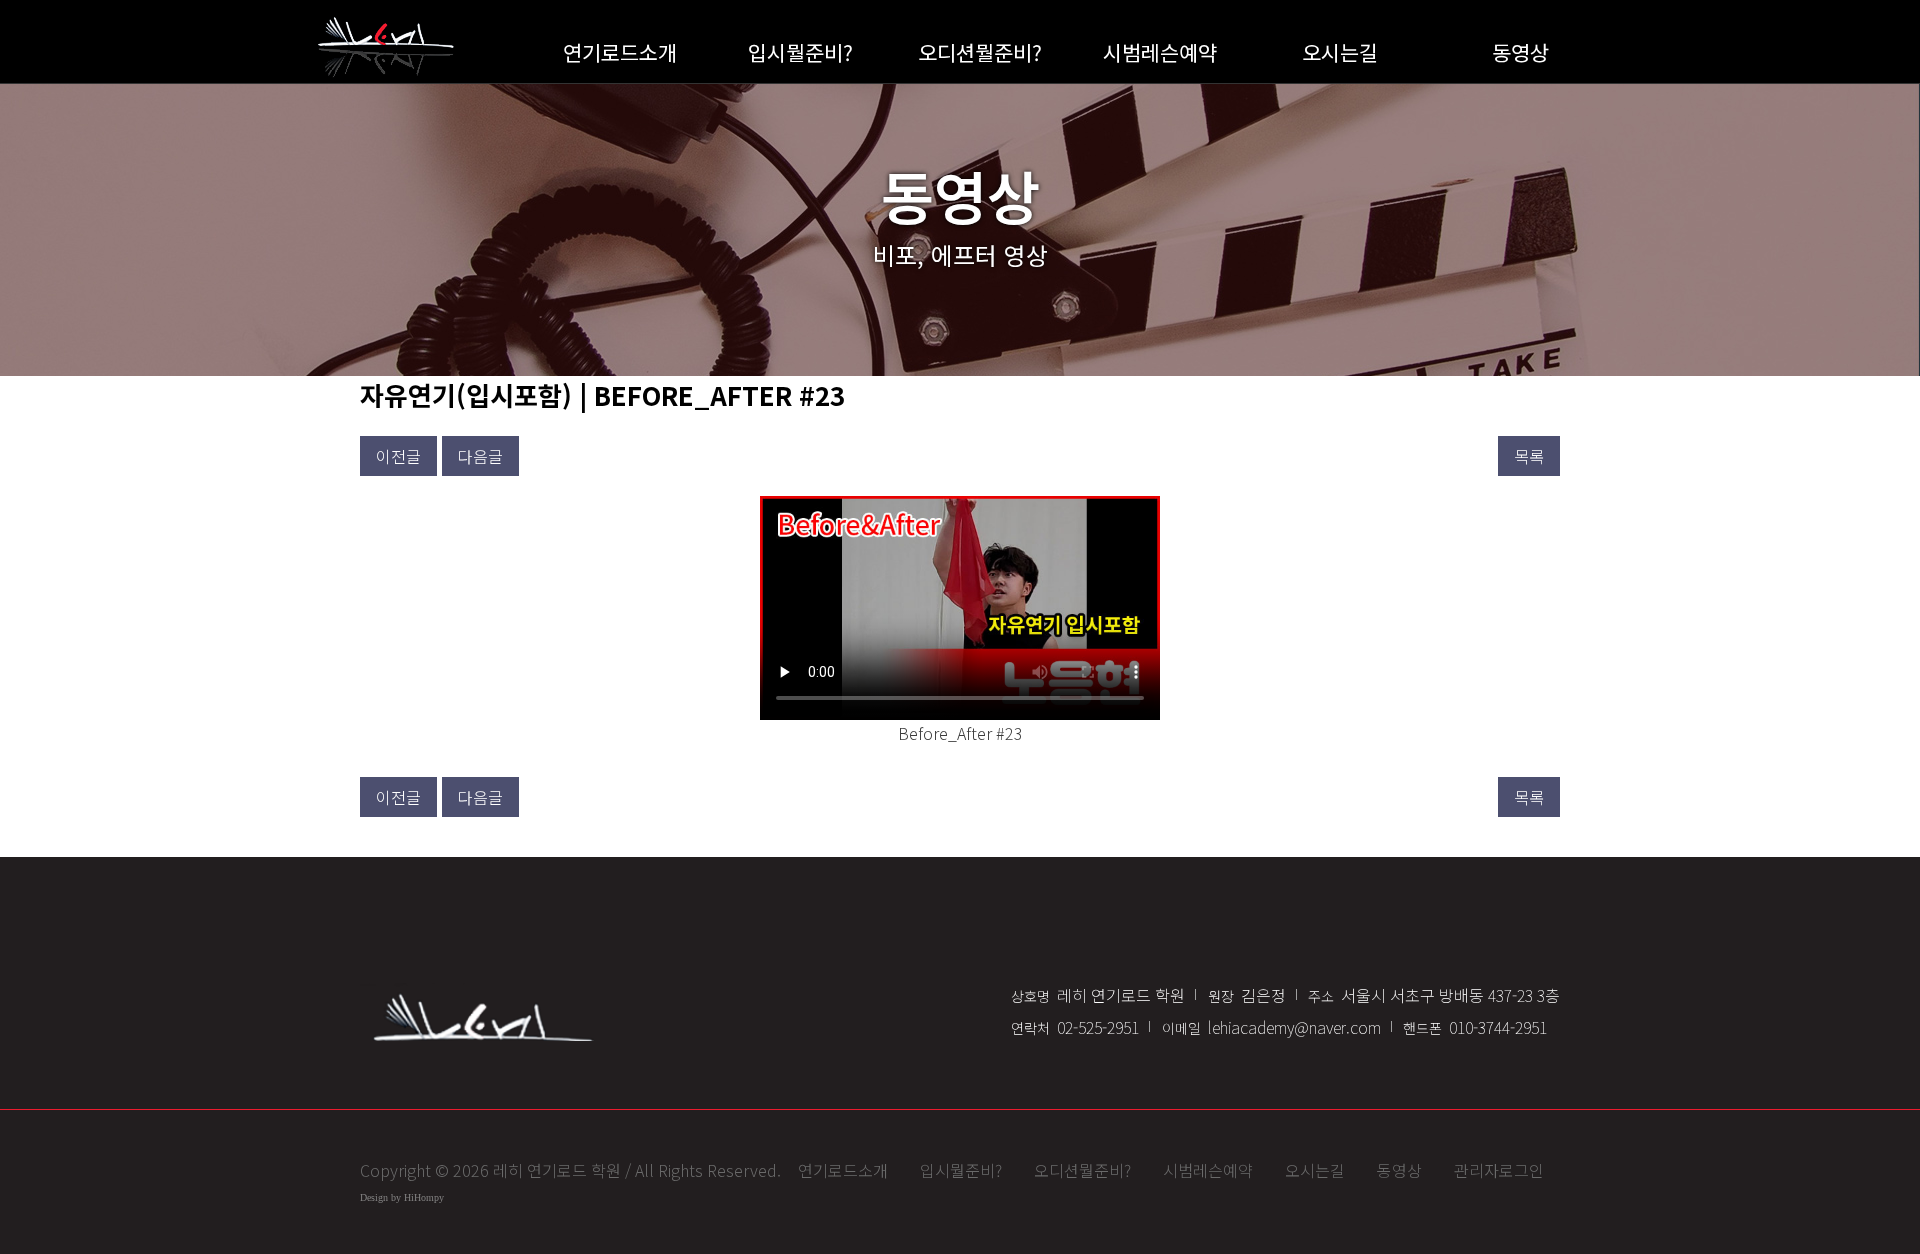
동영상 (1520, 52)
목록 (1529, 456)
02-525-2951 (1075, 1027)
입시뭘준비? (800, 52)
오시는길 (1340, 52)
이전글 (398, 456)
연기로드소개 (620, 52)
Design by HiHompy (402, 1197)
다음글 (480, 456)
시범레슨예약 (1160, 52)
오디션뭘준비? (980, 52)
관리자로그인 (1499, 1170)
